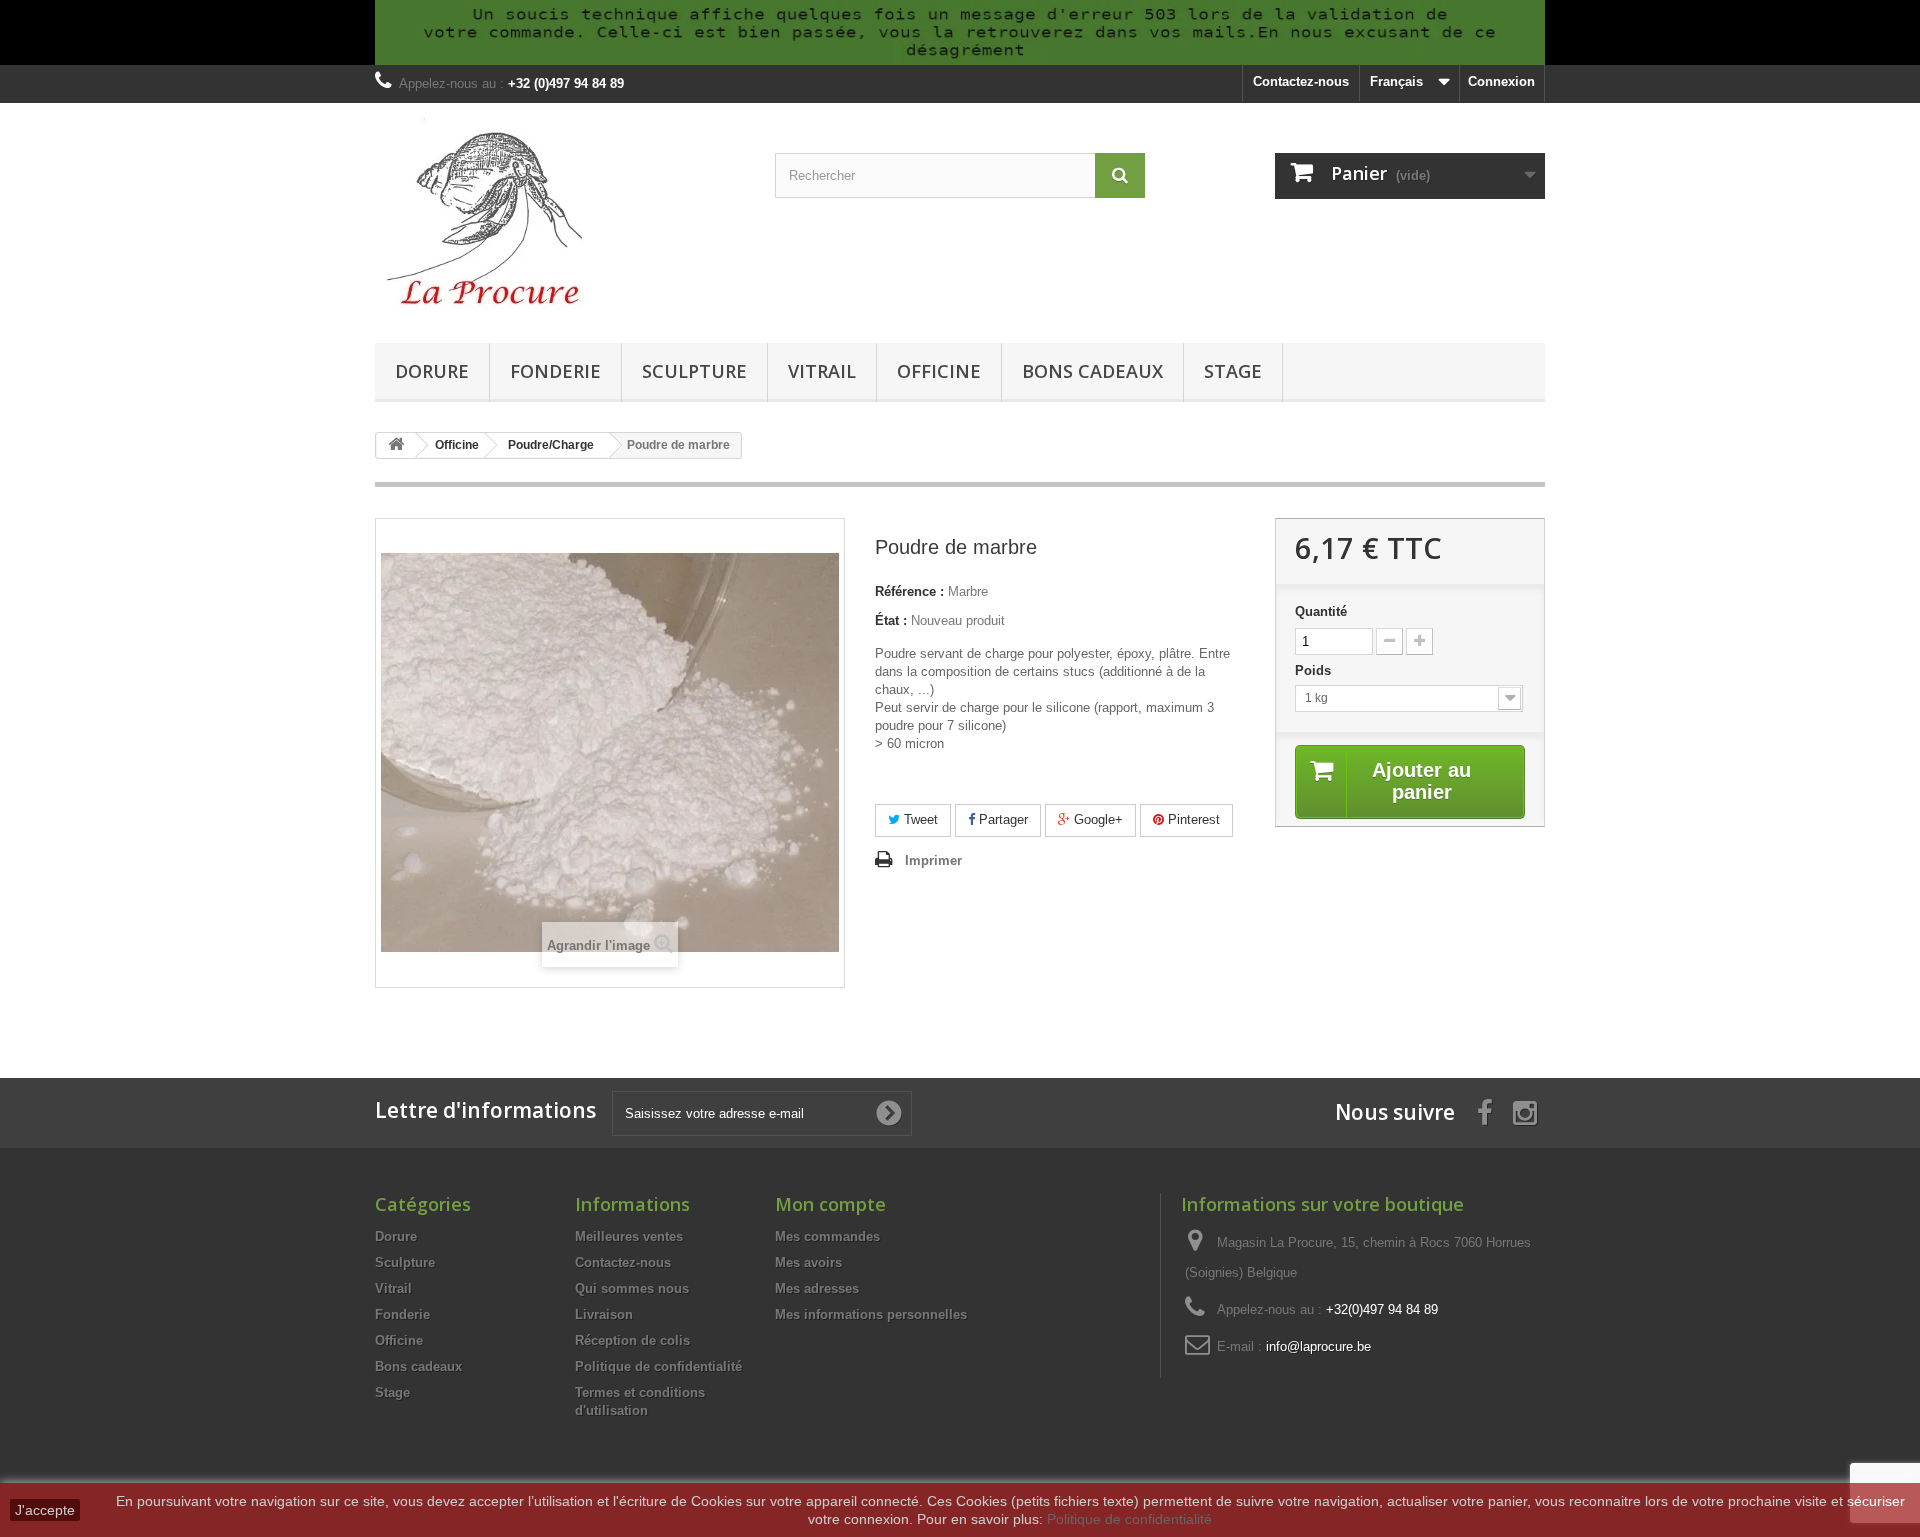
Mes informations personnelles (871, 1314)
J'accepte (45, 1510)
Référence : (909, 591)
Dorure (432, 371)
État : (891, 620)
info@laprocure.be (1318, 1346)
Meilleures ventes (629, 1236)
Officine (939, 371)
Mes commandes (827, 1236)
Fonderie (555, 371)
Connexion (1501, 81)
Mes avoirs (808, 1262)
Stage (1233, 371)
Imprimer (933, 860)
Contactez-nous (1301, 81)
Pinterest (1192, 819)
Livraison (604, 1314)
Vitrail (822, 371)
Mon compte (830, 1204)
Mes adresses (817, 1288)
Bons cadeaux (1092, 371)
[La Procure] (560, 218)
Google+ (1096, 819)
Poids (1315, 670)
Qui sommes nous (632, 1288)
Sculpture (694, 371)
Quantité (1321, 611)
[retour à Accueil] (396, 445)
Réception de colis (632, 1340)
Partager (1001, 819)
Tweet (919, 819)
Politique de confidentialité (658, 1366)
